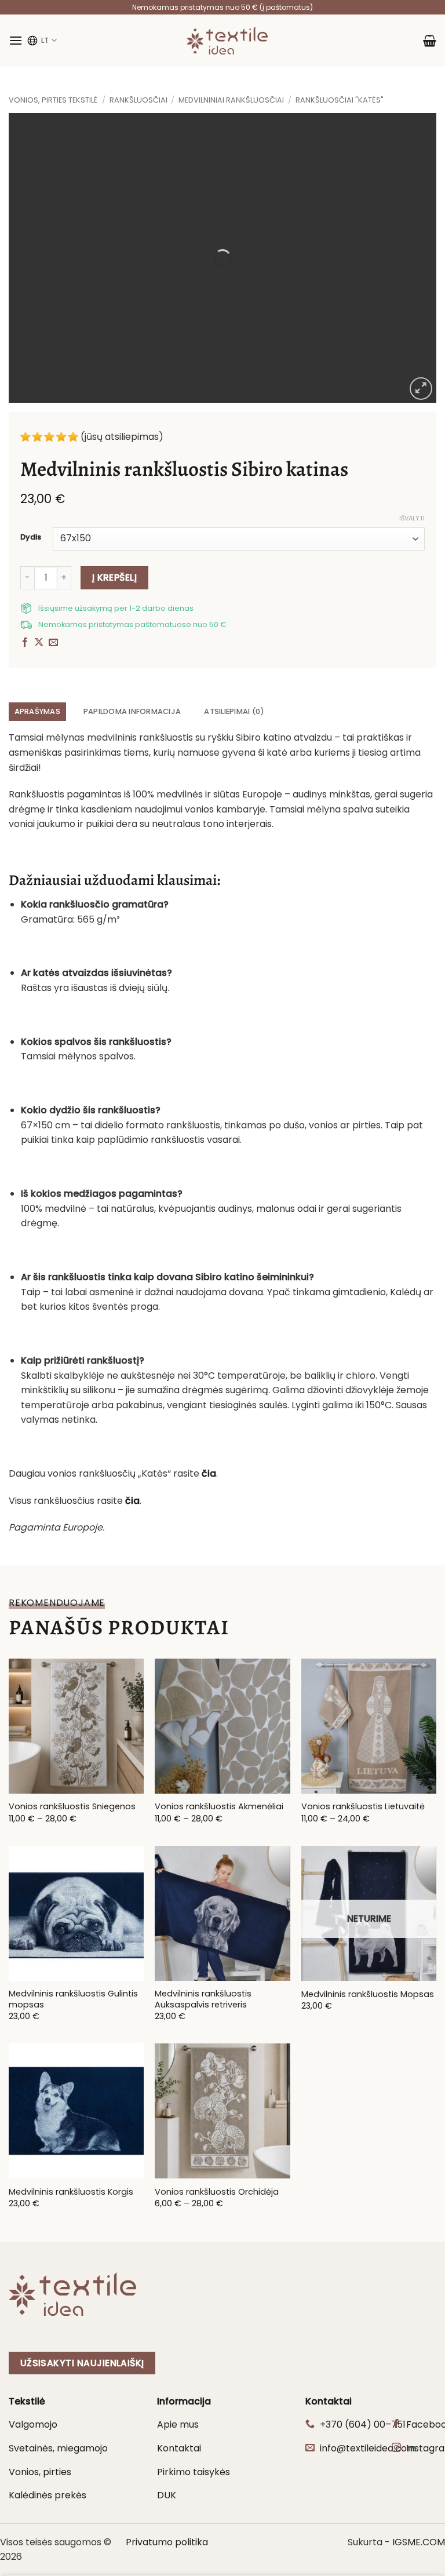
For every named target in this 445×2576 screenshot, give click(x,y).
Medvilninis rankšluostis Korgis (71, 2192)
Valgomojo (33, 2424)
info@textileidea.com (368, 2448)
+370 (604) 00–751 (363, 2424)
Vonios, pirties (40, 2472)
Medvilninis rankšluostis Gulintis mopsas (73, 1999)
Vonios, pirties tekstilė (53, 100)
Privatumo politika (167, 2542)
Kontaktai (179, 2448)
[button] (16, 40)
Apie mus (178, 2424)
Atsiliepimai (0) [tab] (234, 711)
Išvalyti (412, 518)
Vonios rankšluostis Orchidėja (217, 2192)
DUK (167, 2495)
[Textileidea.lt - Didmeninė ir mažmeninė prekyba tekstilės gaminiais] (227, 41)
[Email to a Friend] (53, 643)
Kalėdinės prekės (48, 2495)
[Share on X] (39, 643)
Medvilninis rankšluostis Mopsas (368, 1994)
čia (132, 1501)
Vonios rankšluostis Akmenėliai (219, 1807)
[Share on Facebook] (25, 643)
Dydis (31, 537)
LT (45, 40)
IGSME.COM (419, 2542)
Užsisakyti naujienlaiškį (82, 2363)
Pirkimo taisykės (194, 2472)
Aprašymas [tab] (37, 711)
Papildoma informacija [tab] (132, 711)
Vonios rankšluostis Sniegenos (72, 1807)
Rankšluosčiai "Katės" (340, 100)
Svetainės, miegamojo (58, 2448)
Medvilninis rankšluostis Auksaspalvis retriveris (203, 1999)
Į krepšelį (115, 577)
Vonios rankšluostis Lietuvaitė (363, 1807)
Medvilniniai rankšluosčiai (231, 100)
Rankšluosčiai (138, 100)
